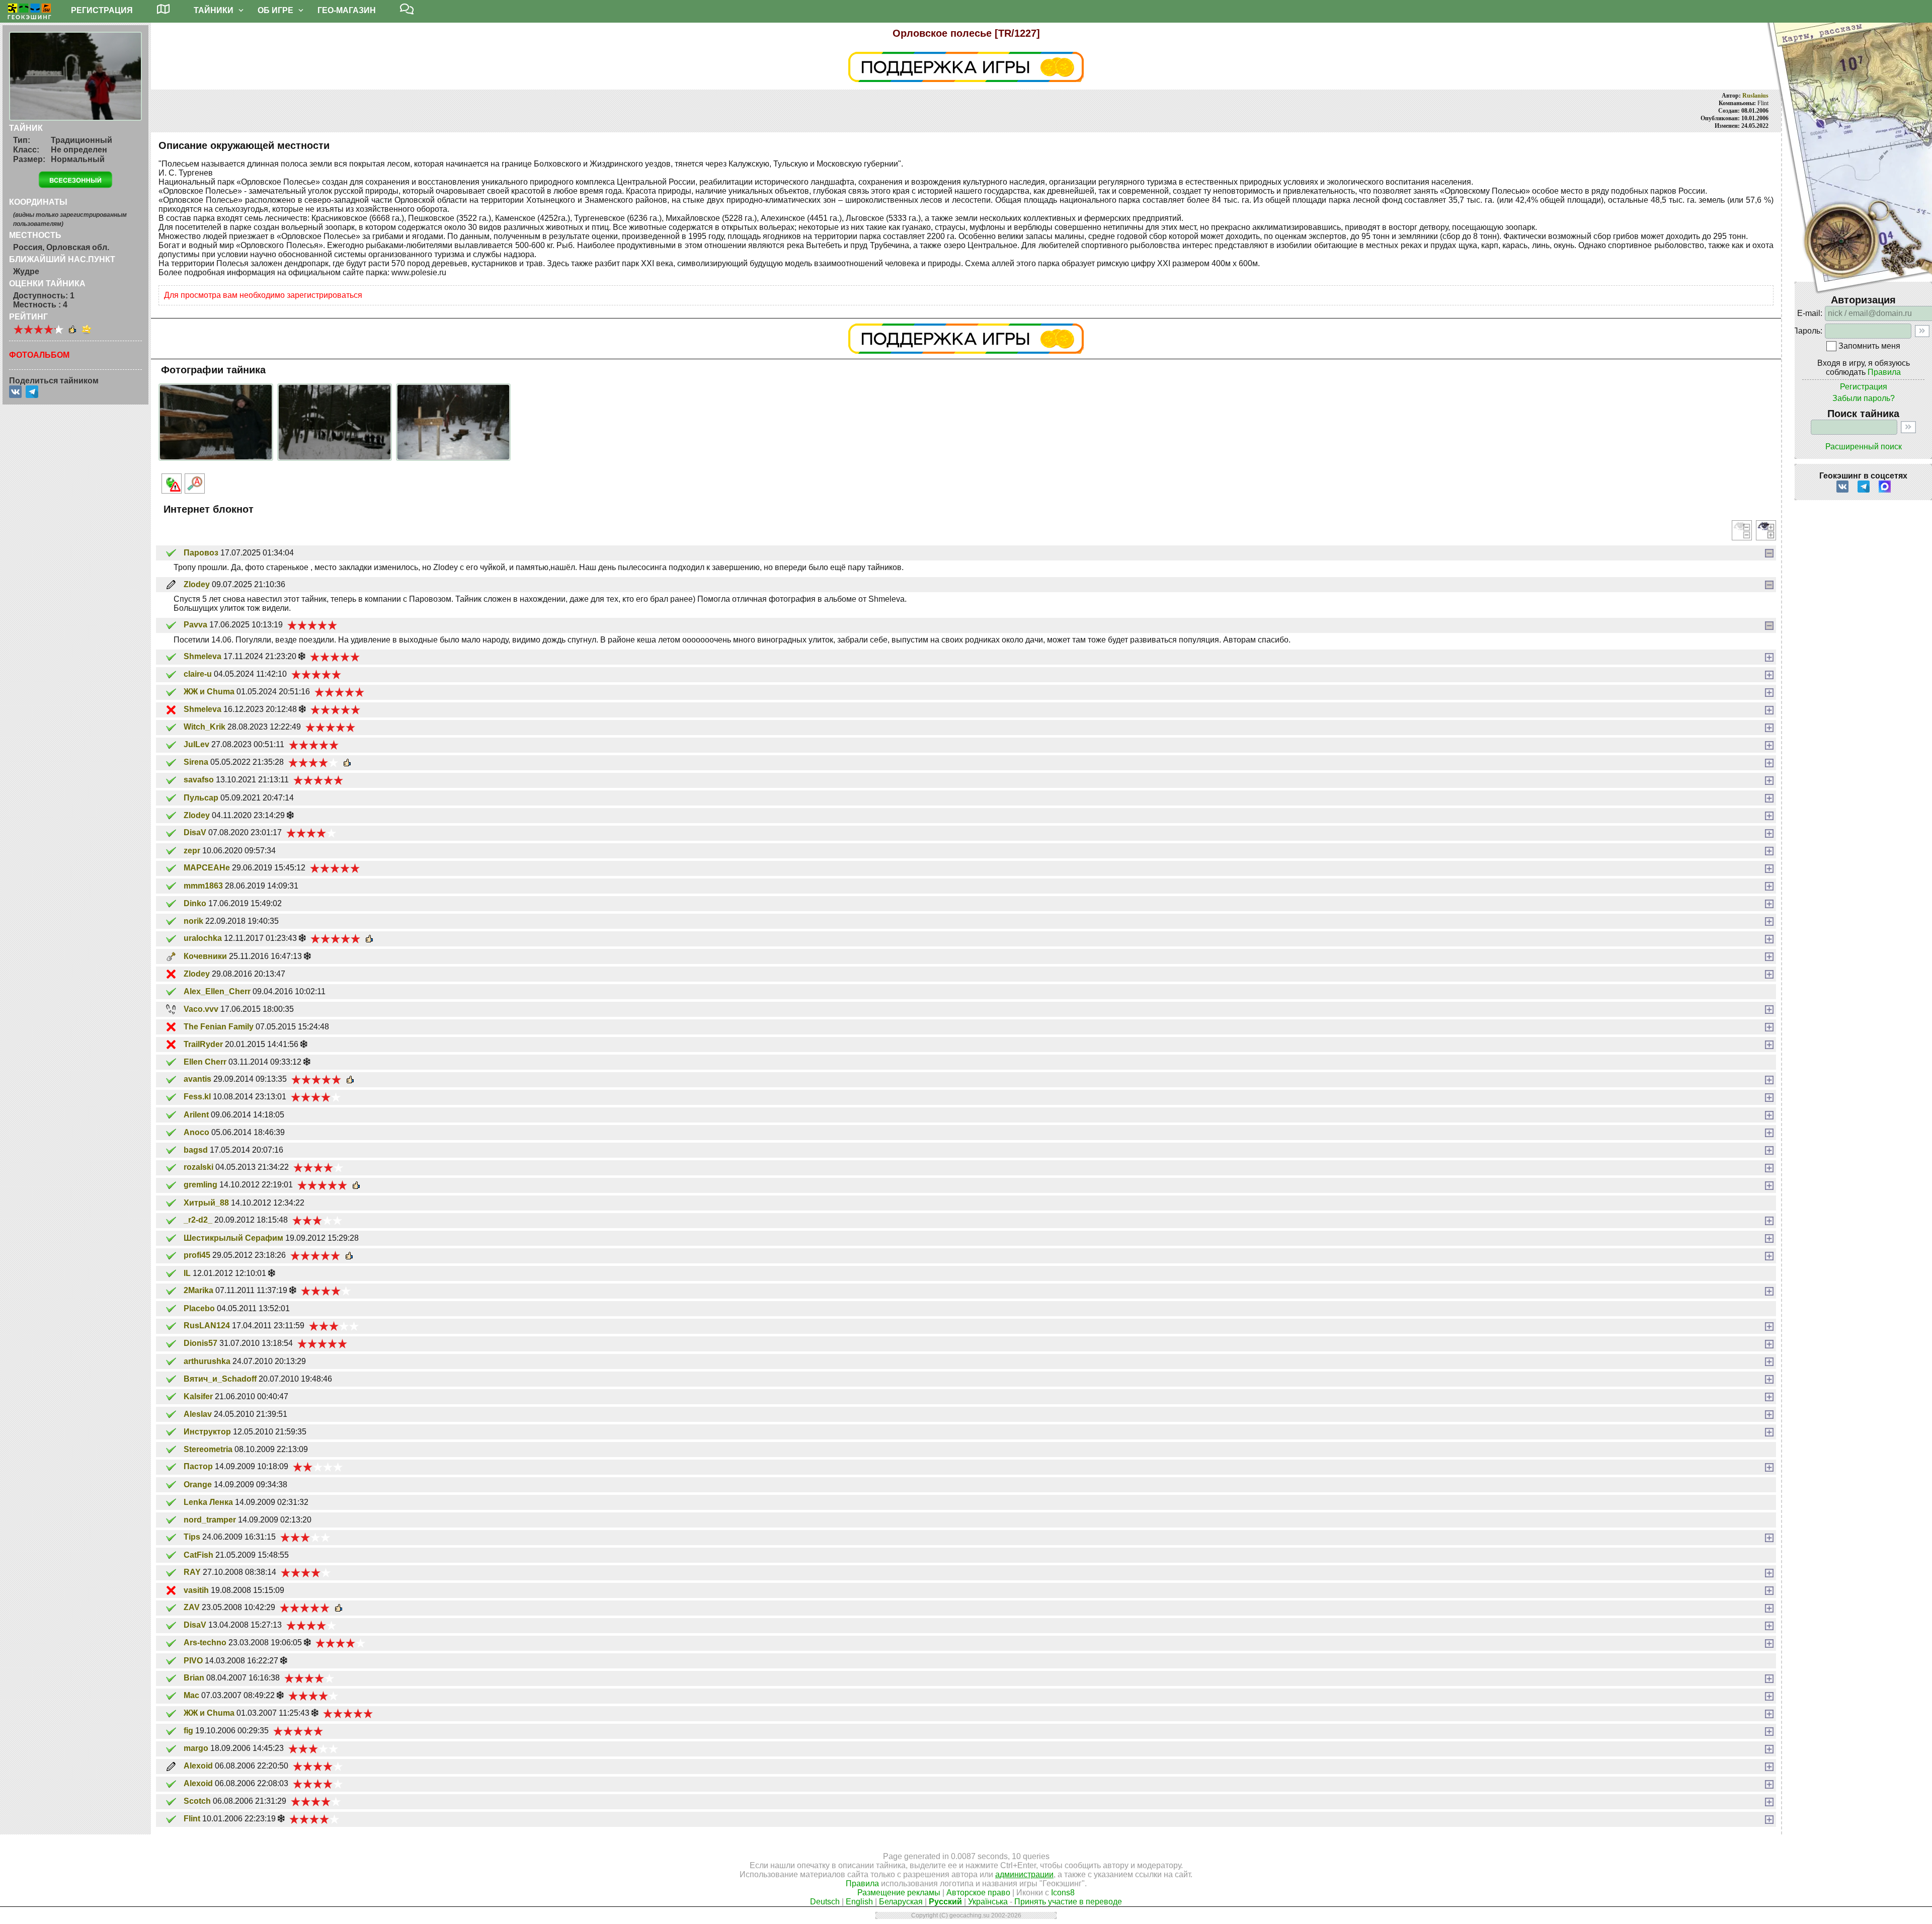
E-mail (1809, 313)
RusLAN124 (207, 1326)
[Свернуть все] (1742, 530)
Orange (198, 1485)
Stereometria (208, 1449)
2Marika (198, 1290)
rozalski (198, 1167)
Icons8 (1063, 1893)
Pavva (195, 625)
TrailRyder (203, 1044)
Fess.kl (197, 1097)
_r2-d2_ (198, 1220)
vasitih (196, 1590)
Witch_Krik (205, 727)
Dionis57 (200, 1343)
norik (193, 921)
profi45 (197, 1255)
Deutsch (825, 1902)
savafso (199, 780)
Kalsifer (198, 1396)
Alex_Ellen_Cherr (217, 991)
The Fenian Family (219, 1027)
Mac (191, 1695)
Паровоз (201, 553)
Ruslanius (1755, 96)
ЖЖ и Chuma (209, 692)
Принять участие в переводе (1068, 1902)
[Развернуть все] (1766, 530)
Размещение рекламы (899, 1893)
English (859, 1902)
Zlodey (197, 584)
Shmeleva (203, 656)
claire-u (198, 674)
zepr (192, 851)
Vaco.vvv (201, 1009)
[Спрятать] (1769, 553)
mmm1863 (203, 886)
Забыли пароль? (1864, 398)
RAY (192, 1572)
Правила (1884, 372)
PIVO (193, 1661)
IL (187, 1273)
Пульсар (201, 798)
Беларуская (901, 1902)
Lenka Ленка (208, 1502)
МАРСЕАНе (207, 868)
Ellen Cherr (205, 1062)
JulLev (196, 744)
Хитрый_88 (206, 1203)
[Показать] (1769, 657)
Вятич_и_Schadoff (220, 1379)
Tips (192, 1537)
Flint (192, 1819)
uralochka (203, 938)
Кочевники (205, 956)
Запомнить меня (1869, 346)
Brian (194, 1678)
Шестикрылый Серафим (233, 1238)
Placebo (199, 1308)
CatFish (198, 1555)
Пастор (198, 1466)
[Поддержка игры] (966, 67)
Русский (945, 1902)
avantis (197, 1079)
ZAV (192, 1607)
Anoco (196, 1132)
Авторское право (978, 1893)
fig (188, 1731)
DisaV (195, 832)
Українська (988, 1902)
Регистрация (1864, 387)
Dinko (195, 903)
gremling (200, 1185)
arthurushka (207, 1361)
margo (196, 1748)
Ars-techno (205, 1642)
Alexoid (198, 1766)
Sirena (196, 762)
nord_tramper (210, 1520)
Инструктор (207, 1432)
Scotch (197, 1801)
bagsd (196, 1150)
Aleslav (198, 1414)
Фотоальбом (39, 355)
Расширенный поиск (1864, 447)
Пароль (1806, 331)
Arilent (196, 1115)
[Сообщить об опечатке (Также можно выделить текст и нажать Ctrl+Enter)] (195, 484)
